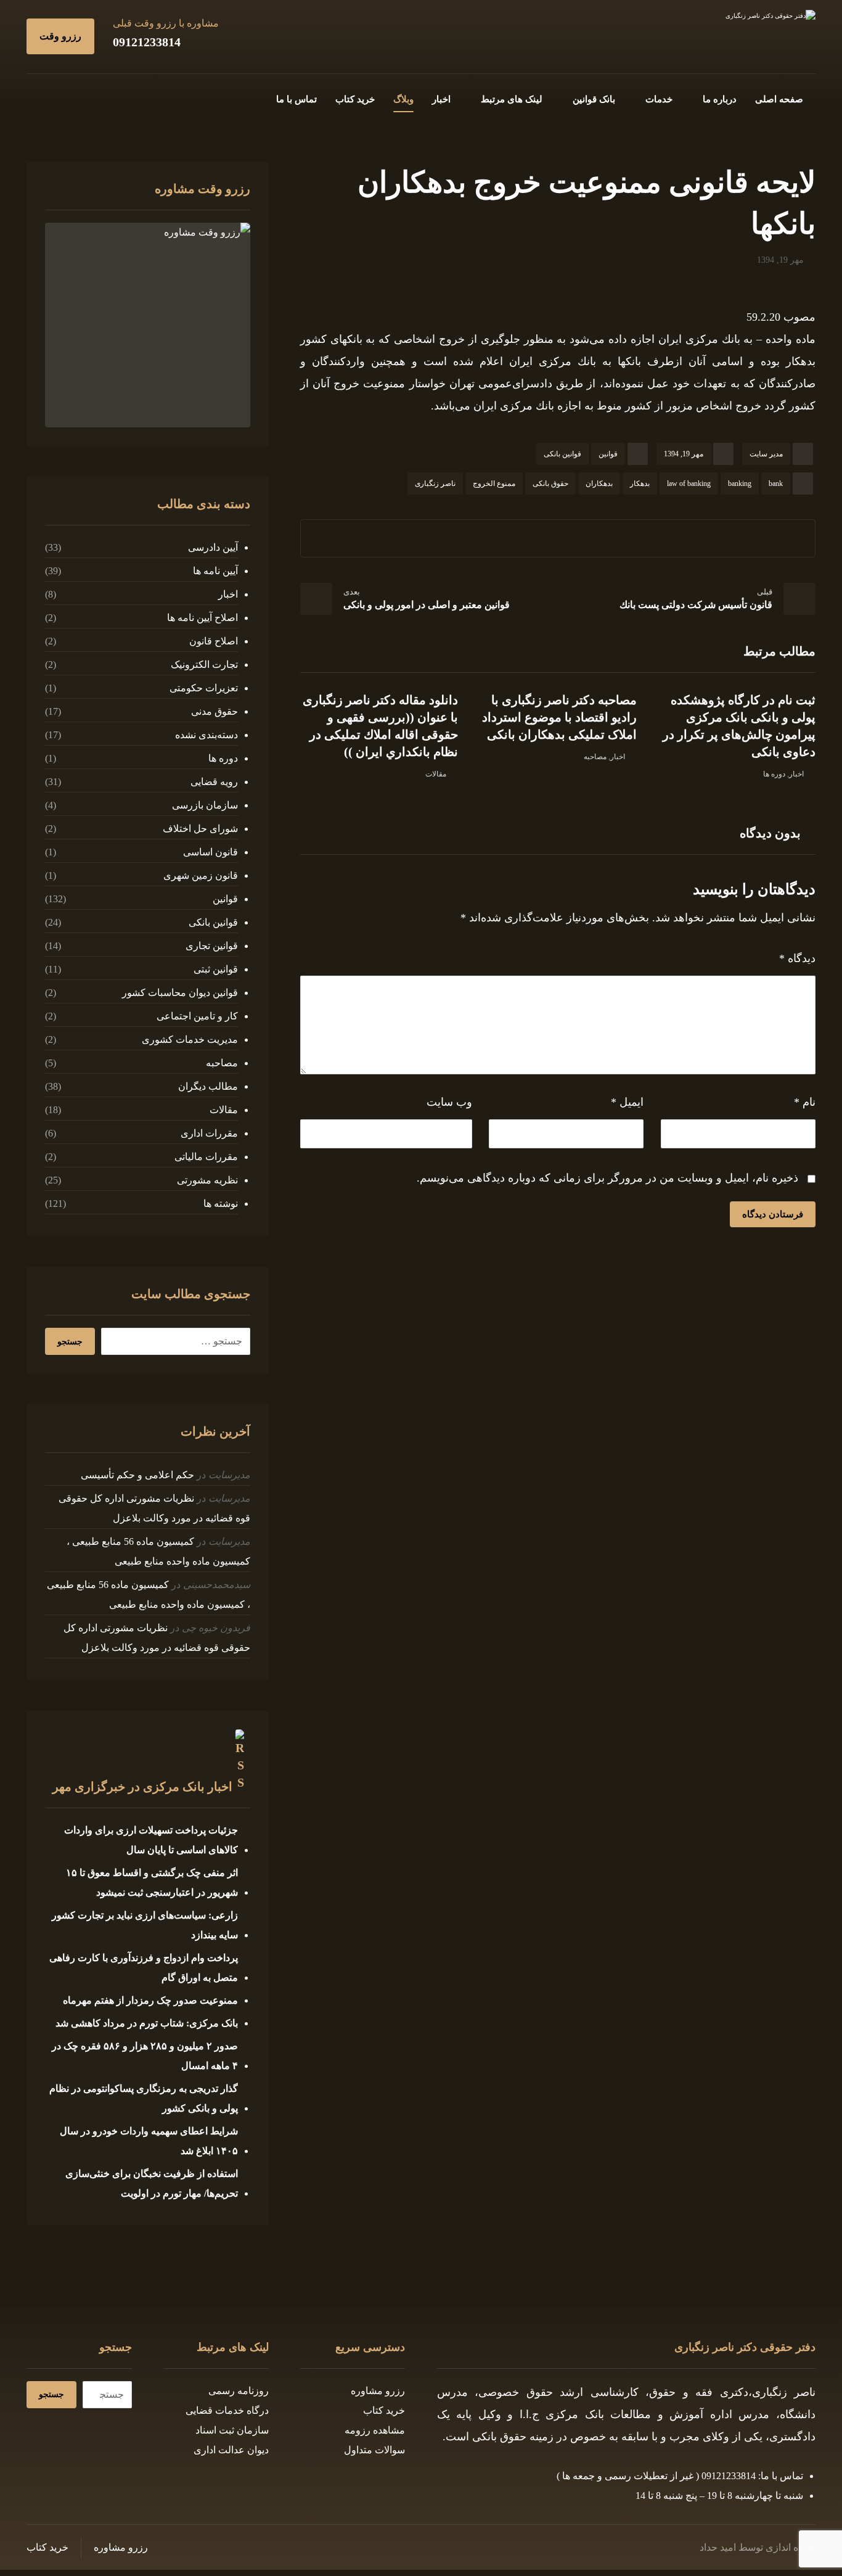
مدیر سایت (766, 454)
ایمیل (627, 1102)
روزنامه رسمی (239, 2391)
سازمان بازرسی (205, 805)
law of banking (689, 484)
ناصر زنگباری (435, 484)
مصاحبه (595, 757)
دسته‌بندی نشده (206, 735)
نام (805, 1102)
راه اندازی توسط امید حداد (753, 2547)
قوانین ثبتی (215, 969)
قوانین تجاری (211, 946)
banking (740, 484)
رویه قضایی (214, 782)
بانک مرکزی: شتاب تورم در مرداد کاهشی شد (147, 2023)
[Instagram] (76, 97)
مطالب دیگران (208, 1086)
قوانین (608, 454)
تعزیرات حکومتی (203, 688)
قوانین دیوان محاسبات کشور (180, 993)
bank (776, 484)
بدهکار (640, 484)
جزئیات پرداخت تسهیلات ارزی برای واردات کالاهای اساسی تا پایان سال (151, 1840)
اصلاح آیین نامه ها (202, 618)
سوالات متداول (374, 2450)
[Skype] (36, 97)
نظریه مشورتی (207, 1180)
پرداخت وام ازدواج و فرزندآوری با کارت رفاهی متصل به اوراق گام (143, 1968)
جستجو (70, 1342)
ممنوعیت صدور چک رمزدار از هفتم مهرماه (150, 2000)
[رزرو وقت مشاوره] (147, 325)
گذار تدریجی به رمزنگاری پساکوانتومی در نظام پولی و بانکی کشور (143, 2098)
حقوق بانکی (550, 484)
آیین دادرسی (213, 547)
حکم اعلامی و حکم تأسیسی (137, 1475)
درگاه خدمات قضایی (227, 2410)
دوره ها (774, 774)
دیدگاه (797, 958)
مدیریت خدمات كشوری (190, 1039)
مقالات (436, 774)
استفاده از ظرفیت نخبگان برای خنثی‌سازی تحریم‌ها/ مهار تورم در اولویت (151, 2183)
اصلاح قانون (213, 641)
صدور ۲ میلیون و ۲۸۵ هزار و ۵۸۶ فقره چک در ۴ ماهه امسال (145, 2056)
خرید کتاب (384, 2410)
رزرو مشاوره (378, 2391)
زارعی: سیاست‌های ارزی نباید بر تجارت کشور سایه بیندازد (145, 1925)
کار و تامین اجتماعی (197, 1016)
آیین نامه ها (215, 571)
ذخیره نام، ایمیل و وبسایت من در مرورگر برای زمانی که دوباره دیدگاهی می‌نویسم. (607, 1178)
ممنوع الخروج (494, 484)
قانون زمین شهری (200, 875)
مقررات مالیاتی (206, 1157)
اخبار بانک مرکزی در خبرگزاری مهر (142, 1787)
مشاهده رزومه (375, 2430)
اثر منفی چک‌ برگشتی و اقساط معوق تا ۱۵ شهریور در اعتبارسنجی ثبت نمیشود (152, 1883)
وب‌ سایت (449, 1102)
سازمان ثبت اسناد (232, 2430)
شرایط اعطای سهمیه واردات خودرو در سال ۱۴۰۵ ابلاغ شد (149, 2141)
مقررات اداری (209, 1133)
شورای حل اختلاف (200, 829)
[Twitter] (96, 97)
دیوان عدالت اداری (231, 2450)
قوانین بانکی (562, 454)
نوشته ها (220, 1204)
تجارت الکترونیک (204, 665)
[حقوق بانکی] (742, 35)
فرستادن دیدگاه (773, 1214)
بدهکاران (599, 484)
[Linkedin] (56, 97)
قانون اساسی (210, 852)
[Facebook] (115, 97)
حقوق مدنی (214, 711)
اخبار (796, 774)
